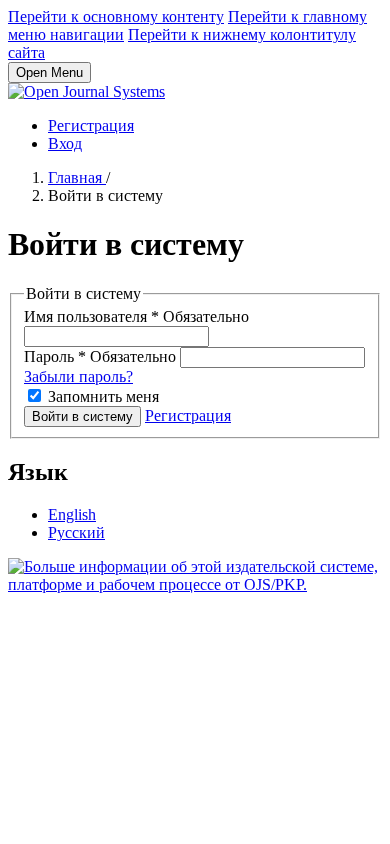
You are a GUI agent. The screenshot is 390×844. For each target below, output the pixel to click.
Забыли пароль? (78, 376)
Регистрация (91, 125)
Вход (65, 143)
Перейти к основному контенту (116, 16)
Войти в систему (82, 416)
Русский (76, 532)
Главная (77, 177)
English (72, 514)
